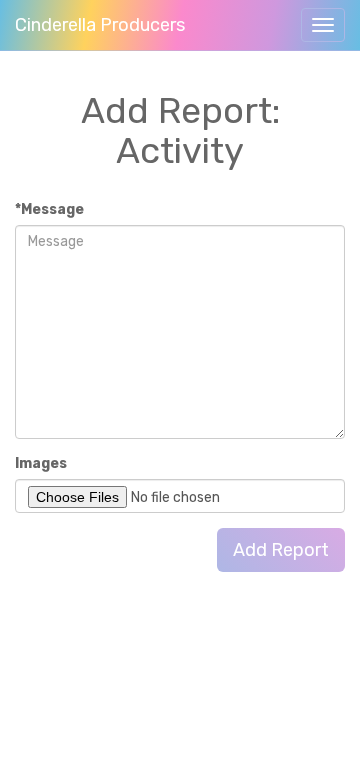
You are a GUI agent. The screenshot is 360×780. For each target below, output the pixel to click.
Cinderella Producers (100, 25)
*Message (49, 209)
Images (41, 463)
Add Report (281, 550)
